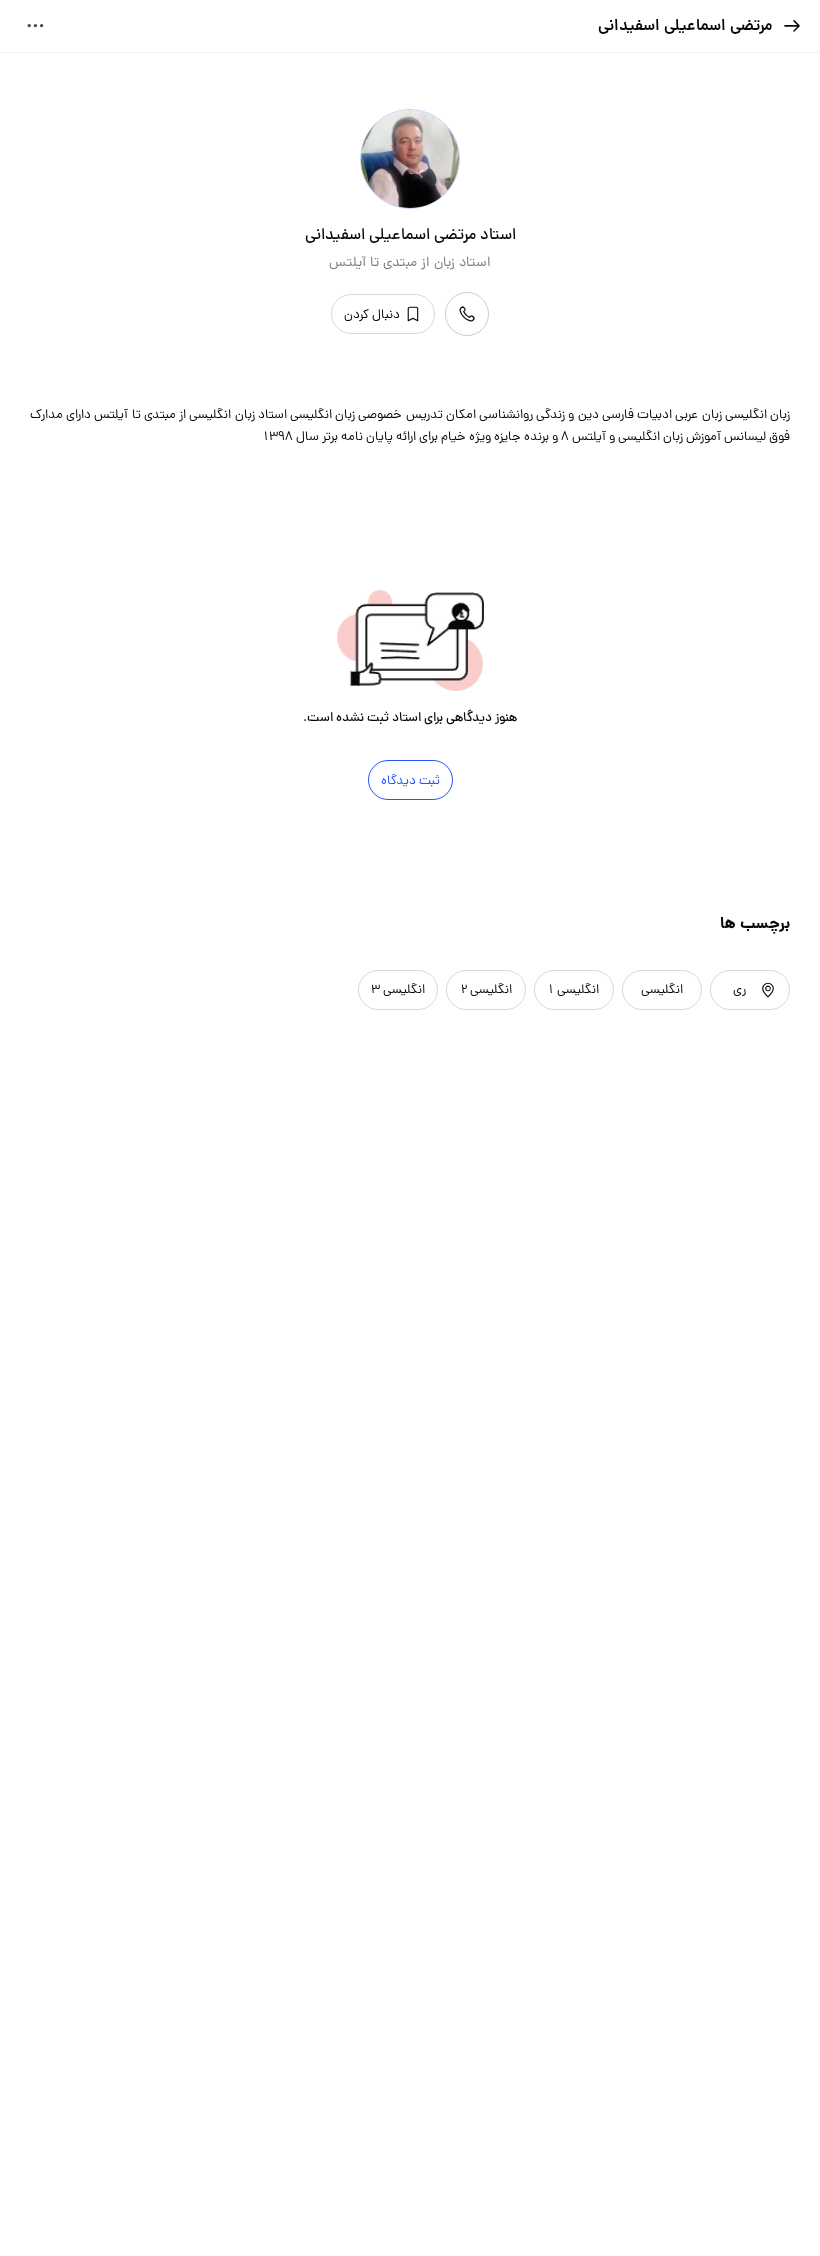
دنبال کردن (372, 314)
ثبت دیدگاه (410, 780)
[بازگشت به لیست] (792, 26)
